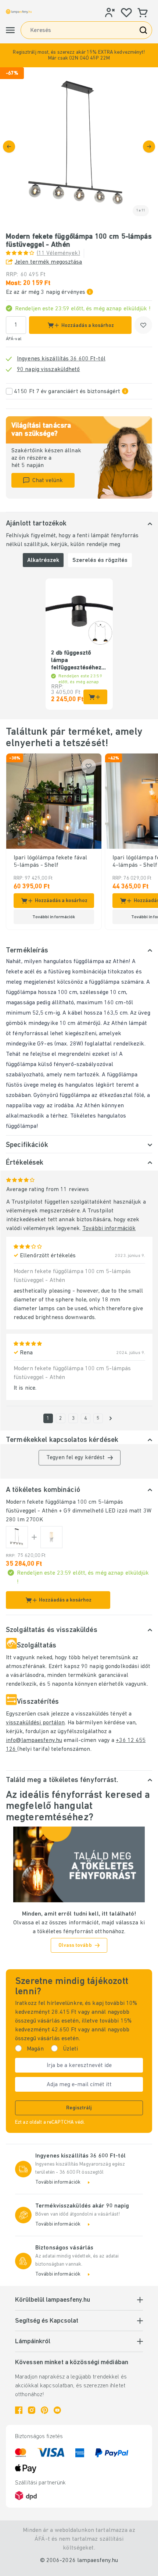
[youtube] (57, 2410)
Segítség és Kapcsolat (47, 2321)
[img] (79, 146)
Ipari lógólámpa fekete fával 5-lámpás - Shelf (50, 862)
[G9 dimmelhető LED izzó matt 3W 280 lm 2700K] (51, 1537)
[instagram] (32, 2410)
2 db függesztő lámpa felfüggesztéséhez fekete (76, 661)
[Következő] (149, 147)
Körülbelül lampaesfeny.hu (53, 2300)
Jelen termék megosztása (49, 262)
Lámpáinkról (33, 2342)
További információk (109, 1229)
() (58, 253)
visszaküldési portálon (35, 1723)
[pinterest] (44, 2410)
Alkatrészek (43, 560)
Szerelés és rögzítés (100, 560)
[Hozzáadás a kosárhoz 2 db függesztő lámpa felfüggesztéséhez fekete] (95, 697)
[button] (79, 55)
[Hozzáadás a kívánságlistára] (143, 325)
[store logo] (19, 11)
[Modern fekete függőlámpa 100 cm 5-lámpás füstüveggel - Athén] (17, 1537)
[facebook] (19, 2410)
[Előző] (9, 147)
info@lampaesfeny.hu (34, 1741)
